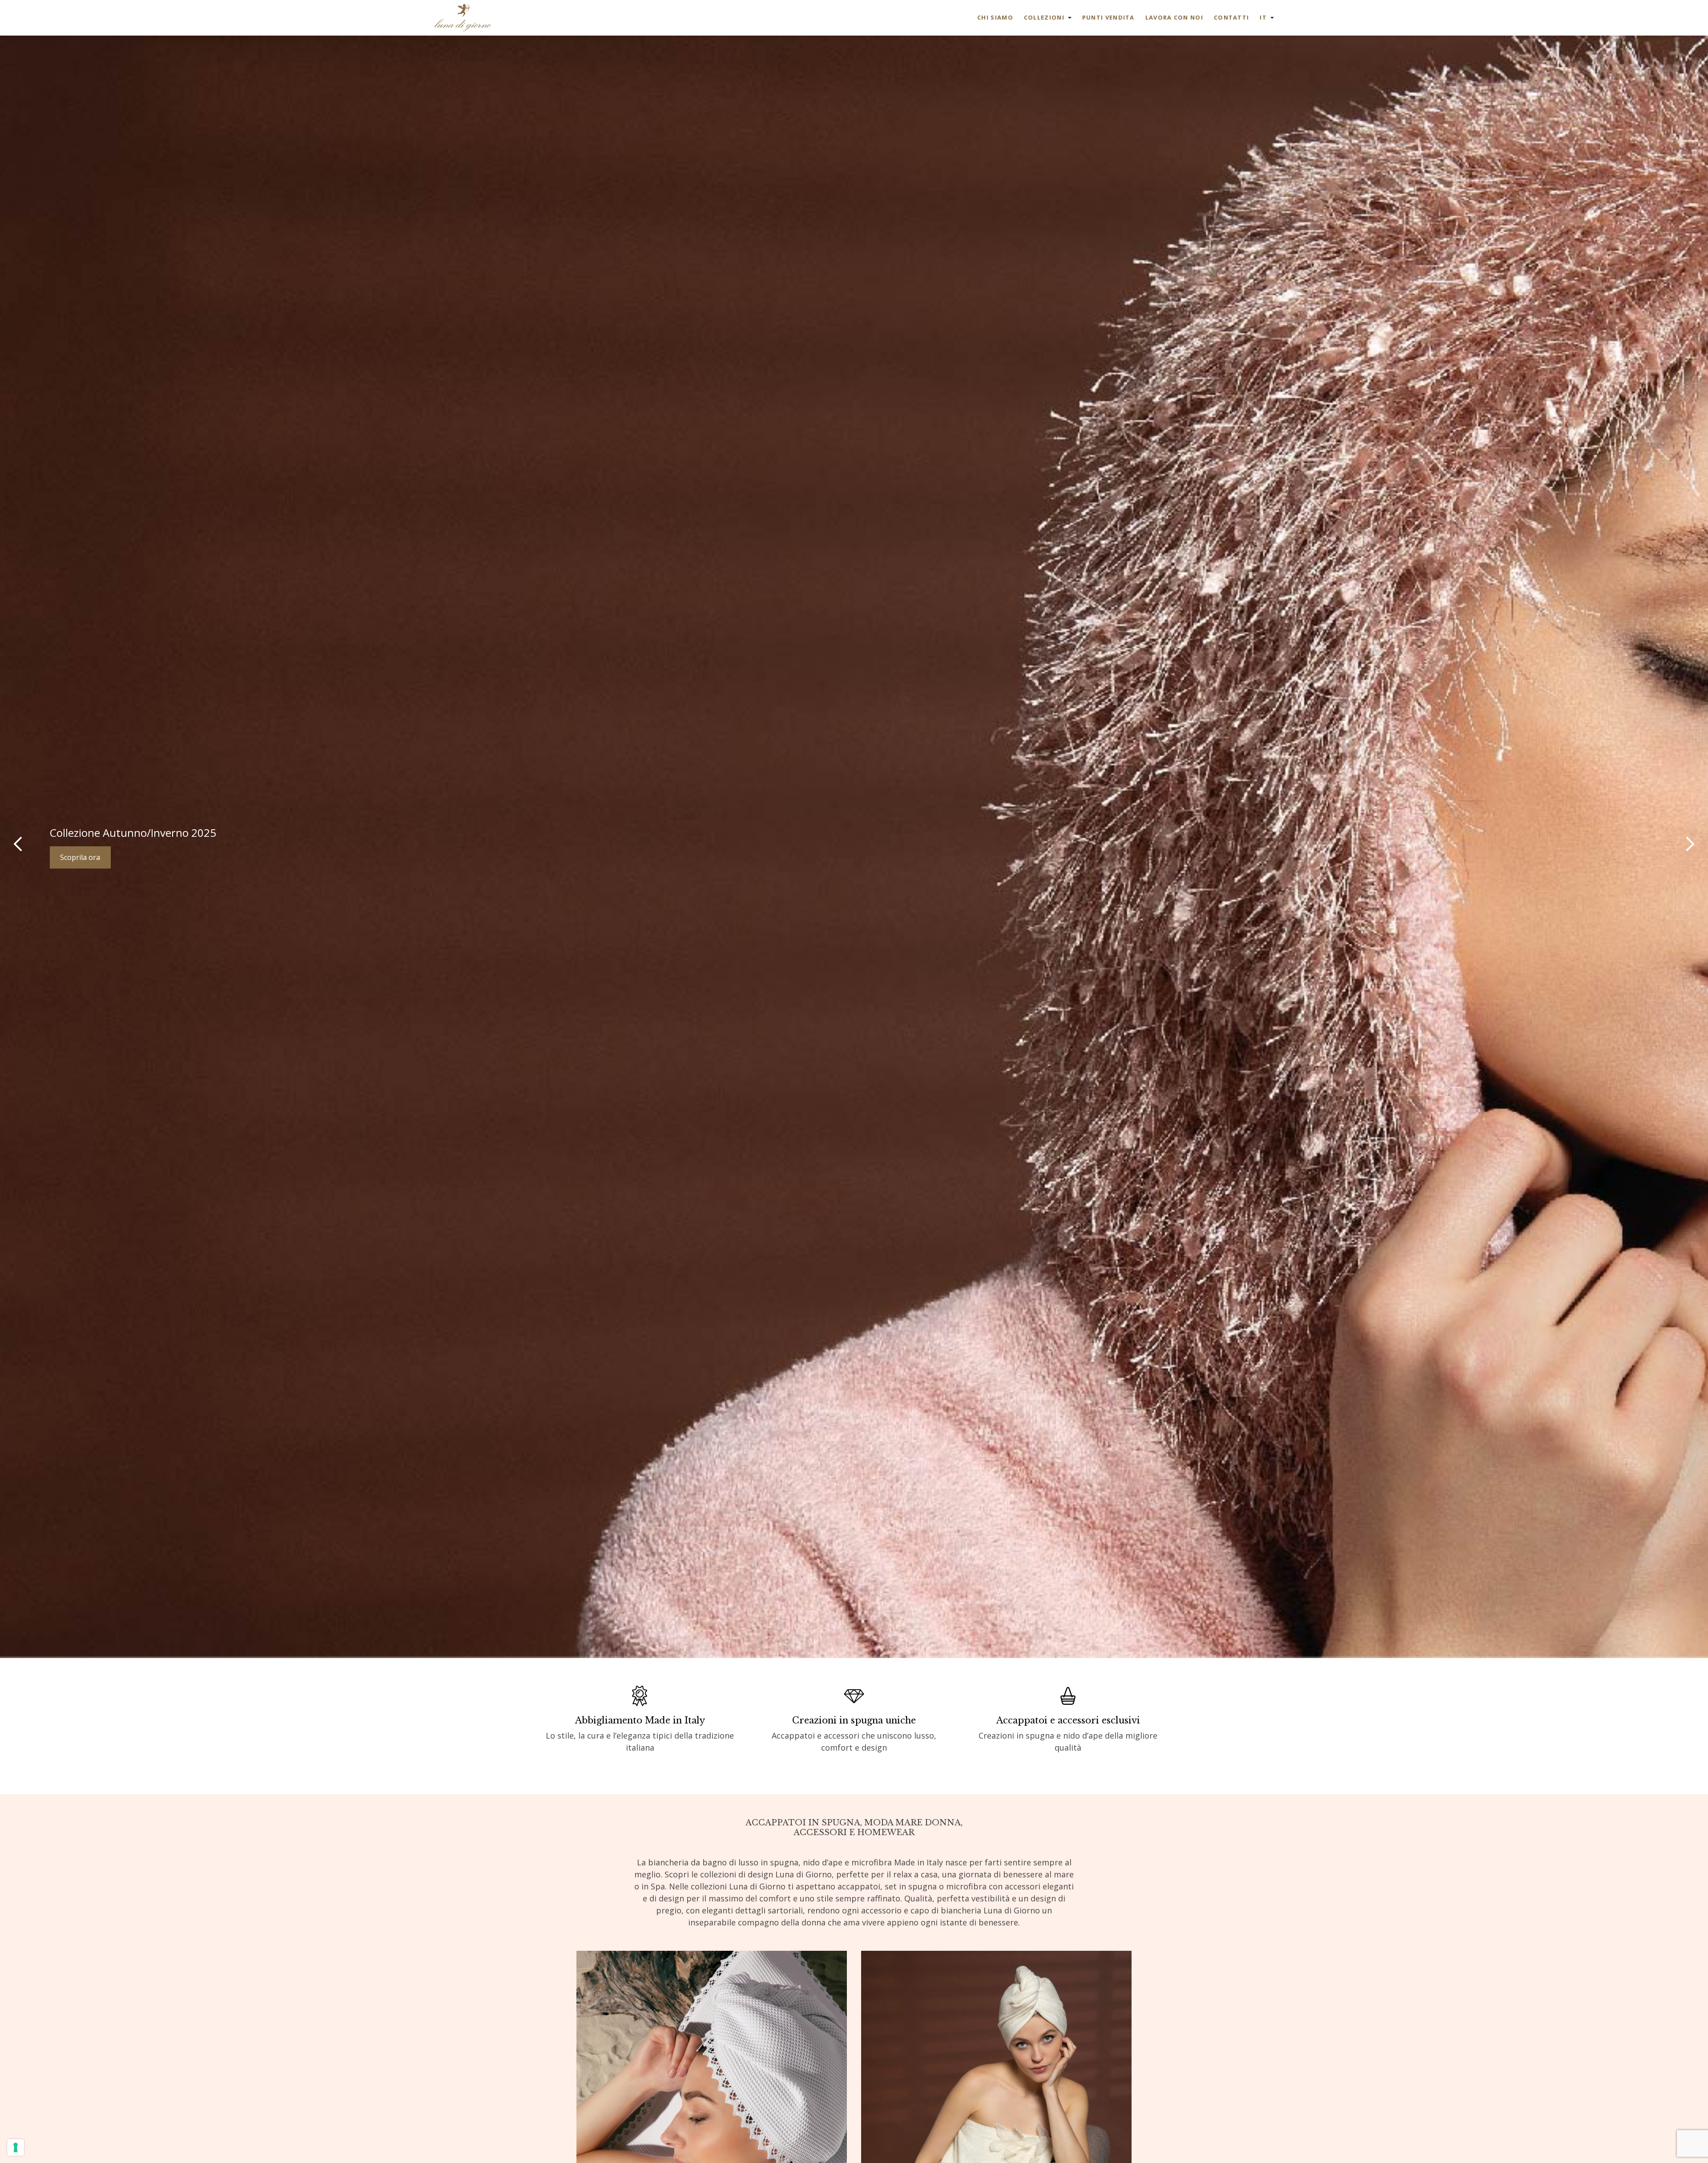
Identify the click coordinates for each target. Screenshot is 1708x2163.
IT (1263, 17)
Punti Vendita (1108, 17)
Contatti (1231, 17)
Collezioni (1044, 17)
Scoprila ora (80, 857)
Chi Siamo (995, 17)
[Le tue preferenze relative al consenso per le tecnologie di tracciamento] (16, 2147)
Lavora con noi (1174, 17)
